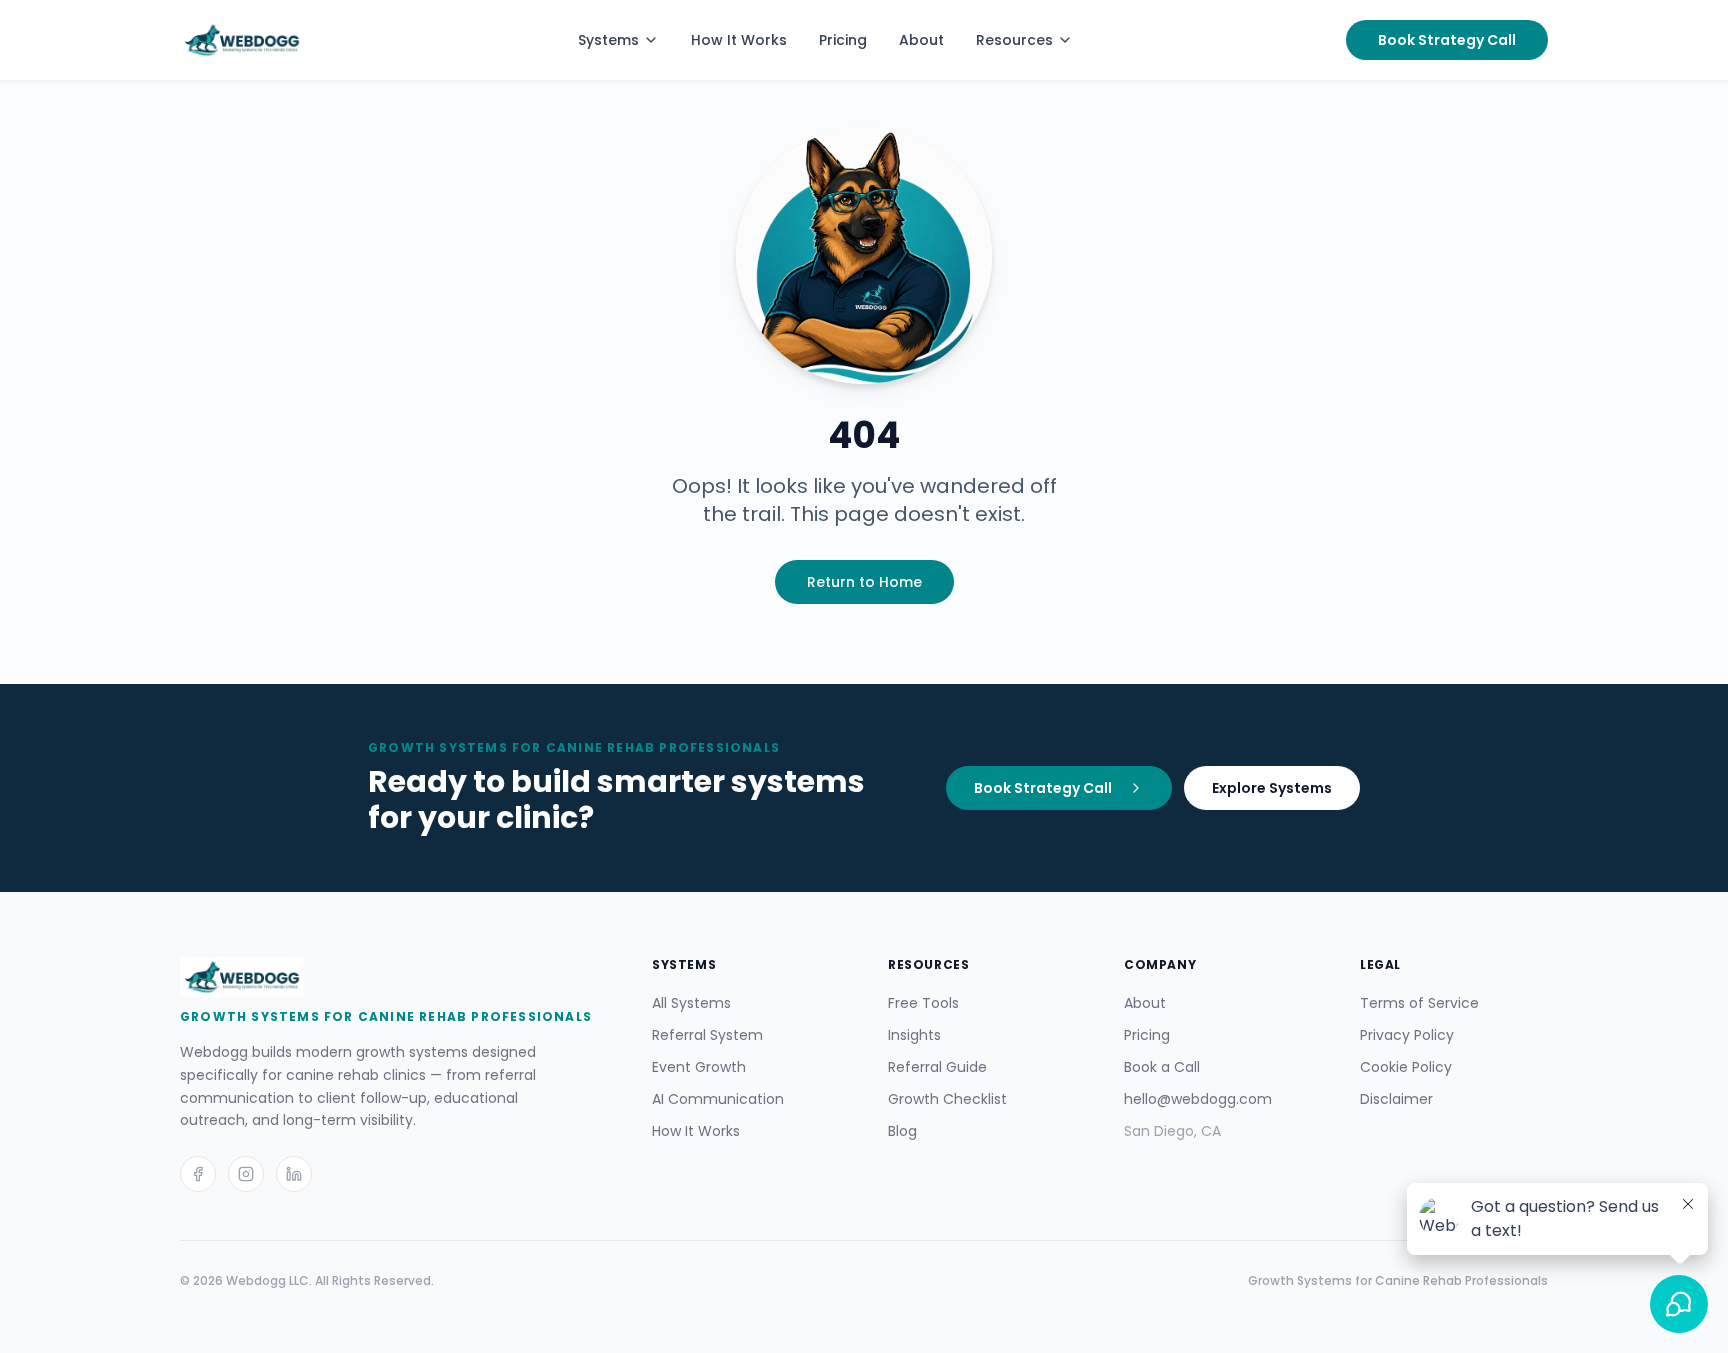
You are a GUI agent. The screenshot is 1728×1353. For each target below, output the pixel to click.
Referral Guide (937, 1067)
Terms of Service (1419, 1003)
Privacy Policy (1407, 1035)
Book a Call (1162, 1067)
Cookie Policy (1406, 1067)
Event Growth (699, 1067)
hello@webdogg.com (1198, 1099)
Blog (902, 1131)
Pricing (843, 40)
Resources (1014, 40)
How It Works (739, 40)
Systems (608, 40)
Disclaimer (1396, 1099)
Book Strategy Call (1447, 40)
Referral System (707, 1035)
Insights (914, 1035)
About (921, 40)
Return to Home (864, 582)
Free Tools (923, 1003)
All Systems (691, 1003)
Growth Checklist (947, 1099)
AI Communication (718, 1099)
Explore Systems (1272, 788)
